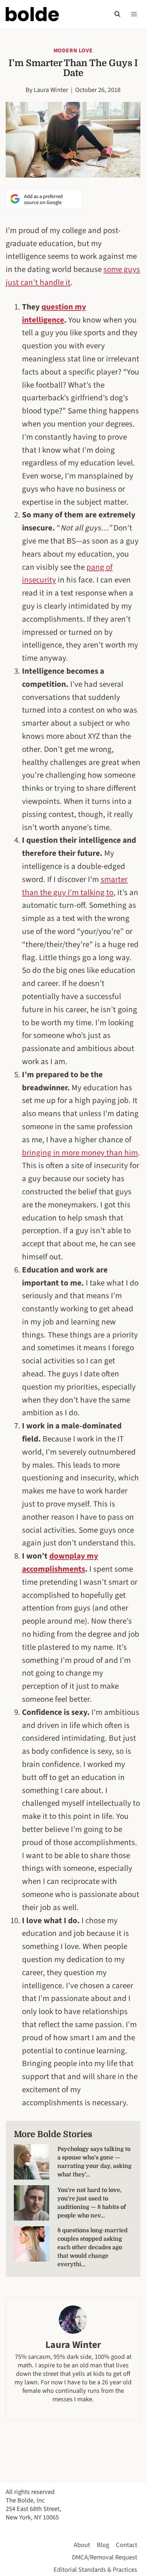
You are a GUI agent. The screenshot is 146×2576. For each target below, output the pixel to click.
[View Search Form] (117, 14)
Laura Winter (51, 90)
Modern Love (73, 51)
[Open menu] (134, 14)
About (82, 2545)
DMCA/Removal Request (105, 2557)
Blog (103, 2545)
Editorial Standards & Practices (95, 2570)
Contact (127, 2545)
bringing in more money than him (80, 1153)
